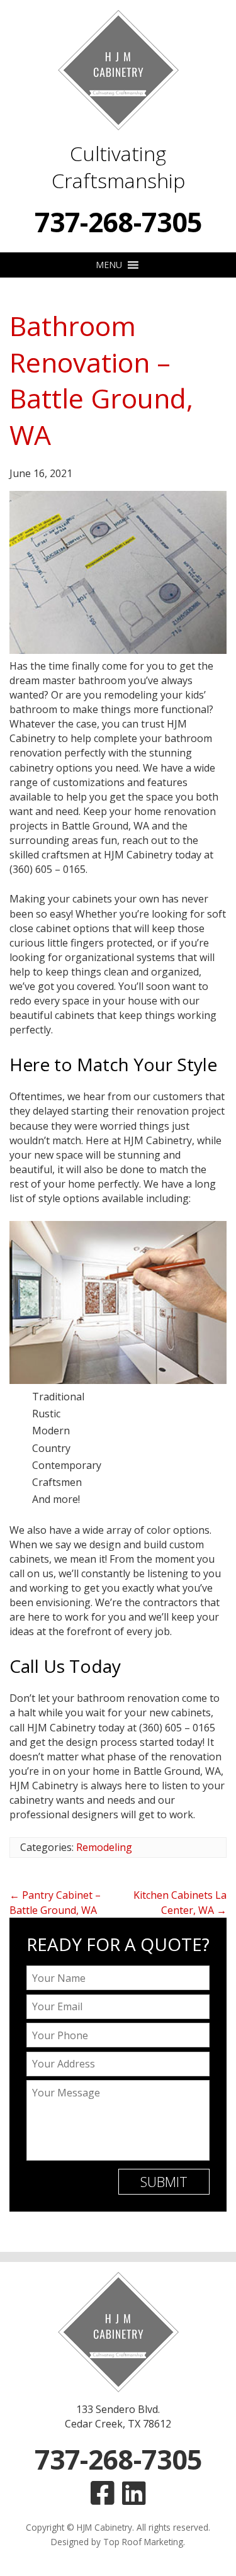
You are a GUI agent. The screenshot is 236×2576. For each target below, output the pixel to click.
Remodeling (104, 1847)
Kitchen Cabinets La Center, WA (180, 1902)
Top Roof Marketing (143, 2542)
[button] (109, 265)
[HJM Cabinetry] (118, 70)
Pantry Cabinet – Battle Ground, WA (55, 1902)
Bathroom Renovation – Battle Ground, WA (101, 380)
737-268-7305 (118, 222)
